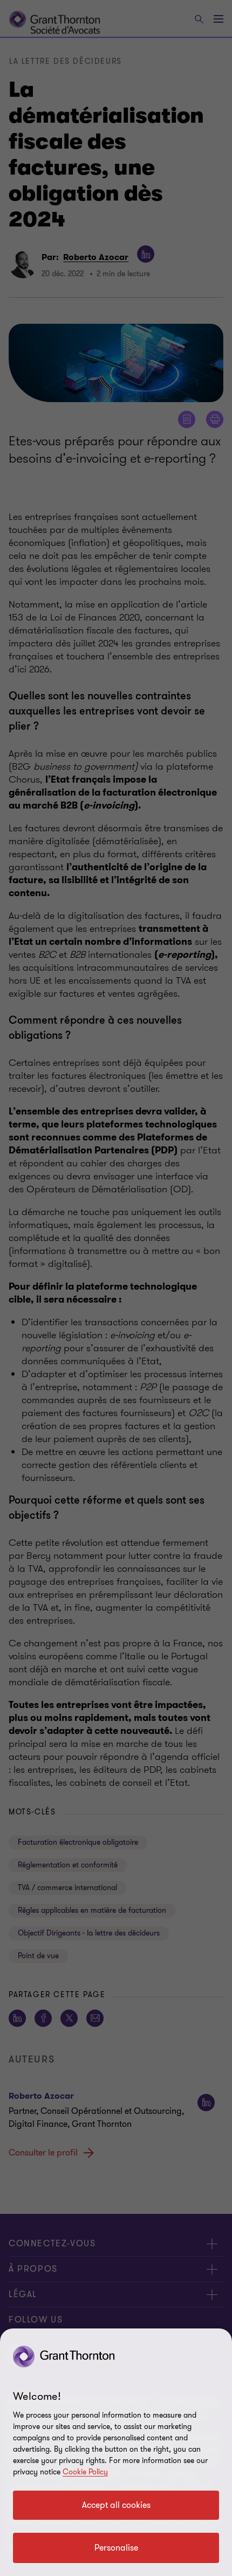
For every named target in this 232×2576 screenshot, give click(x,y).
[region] (116, 2452)
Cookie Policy (85, 2472)
